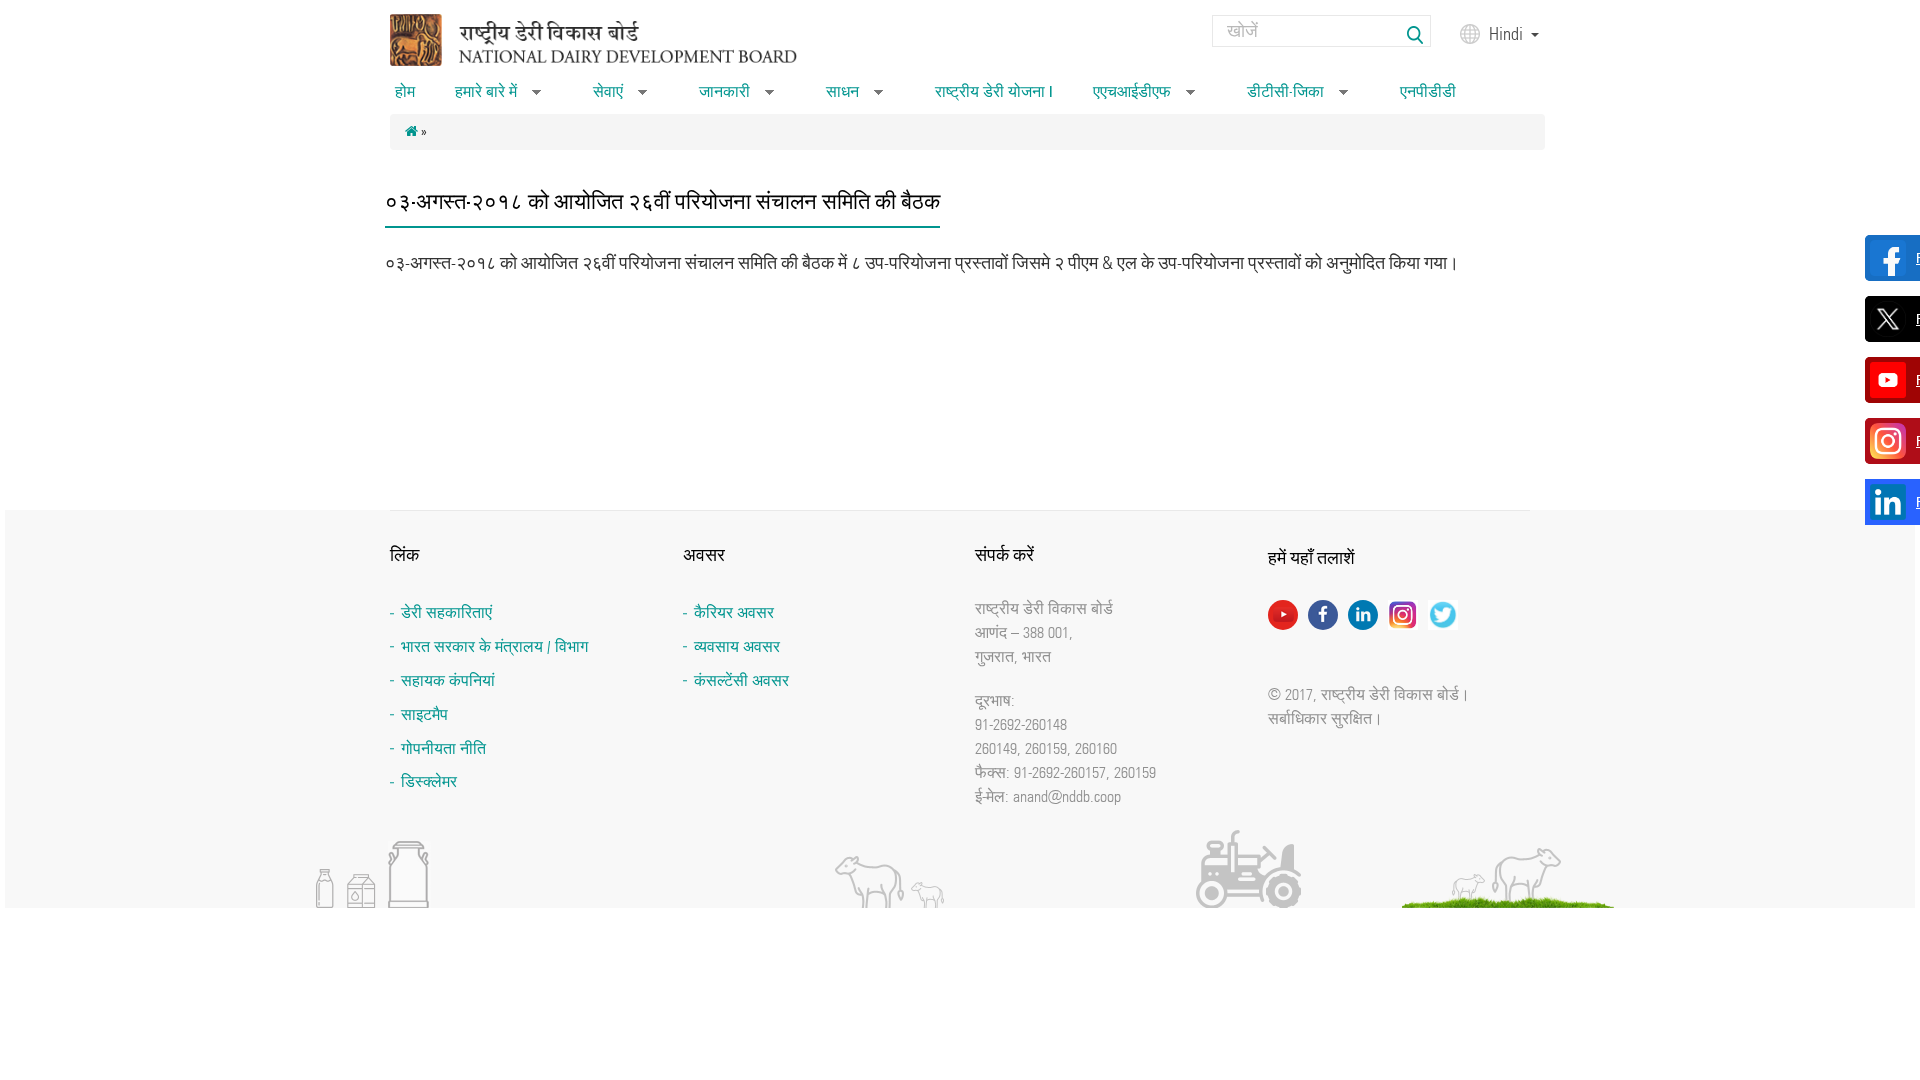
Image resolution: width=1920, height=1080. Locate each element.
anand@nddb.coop (1067, 796)
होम (405, 91)
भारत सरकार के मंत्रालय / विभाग (494, 646)
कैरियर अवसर (734, 612)
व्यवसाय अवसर (737, 646)
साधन (854, 98)
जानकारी (736, 98)
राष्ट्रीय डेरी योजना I (994, 91)
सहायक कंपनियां (448, 680)
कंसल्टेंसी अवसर (741, 680)
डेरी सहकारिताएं (446, 612)
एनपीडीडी (1428, 91)
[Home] (619, 38)
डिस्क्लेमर (429, 781)
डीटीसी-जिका (1297, 98)
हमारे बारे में (498, 98)
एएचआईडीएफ (1144, 98)
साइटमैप (424, 714)
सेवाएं (620, 98)
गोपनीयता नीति (443, 748)
